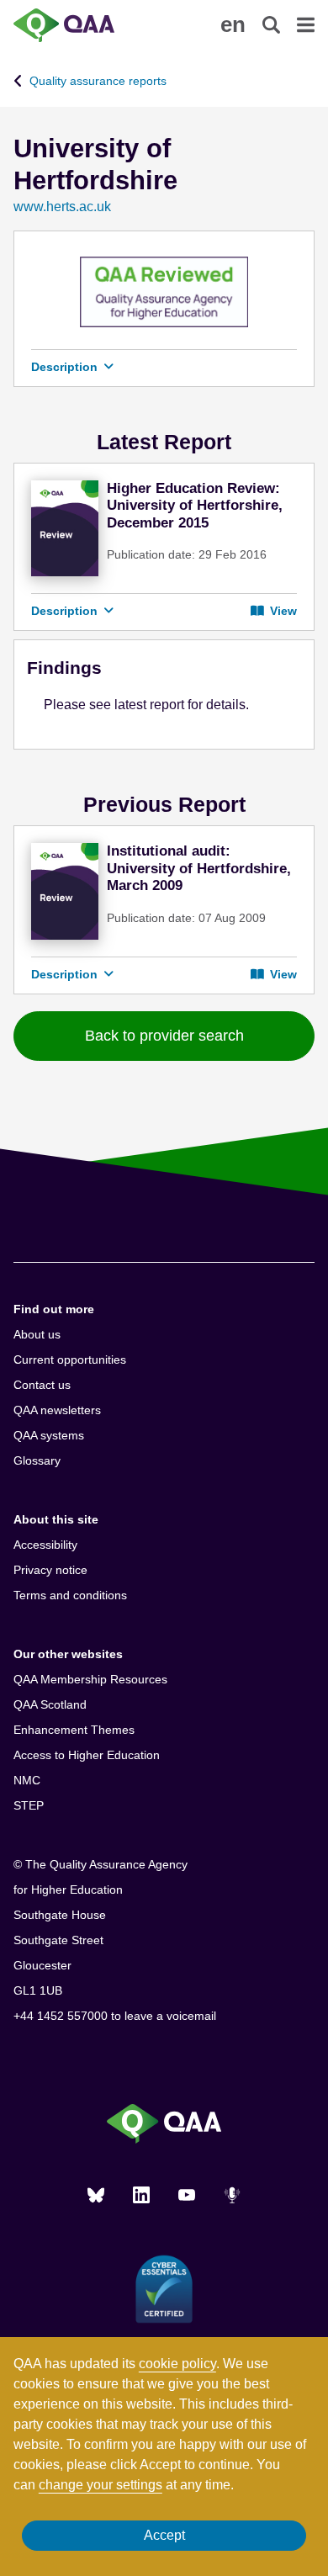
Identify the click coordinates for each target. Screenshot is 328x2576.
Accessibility (45, 1545)
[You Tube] (187, 2195)
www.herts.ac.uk (62, 207)
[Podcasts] (232, 2195)
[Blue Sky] (96, 2195)
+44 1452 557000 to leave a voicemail (115, 2016)
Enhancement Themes (74, 1730)
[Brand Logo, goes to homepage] (89, 25)
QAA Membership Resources (90, 1679)
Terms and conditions (70, 1595)
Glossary (37, 1460)
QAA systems (49, 1435)
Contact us (42, 1385)
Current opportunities (70, 1360)
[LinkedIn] (141, 2195)
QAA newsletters (57, 1410)
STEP (29, 1805)
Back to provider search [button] (164, 1036)
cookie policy (177, 2364)
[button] (233, 24)
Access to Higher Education (87, 1755)
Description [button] (66, 367)
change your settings (101, 2485)
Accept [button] (164, 2535)
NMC (27, 1780)
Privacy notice (50, 1570)
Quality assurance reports (98, 81)
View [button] (282, 611)
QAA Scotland (50, 1704)
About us (37, 1334)
